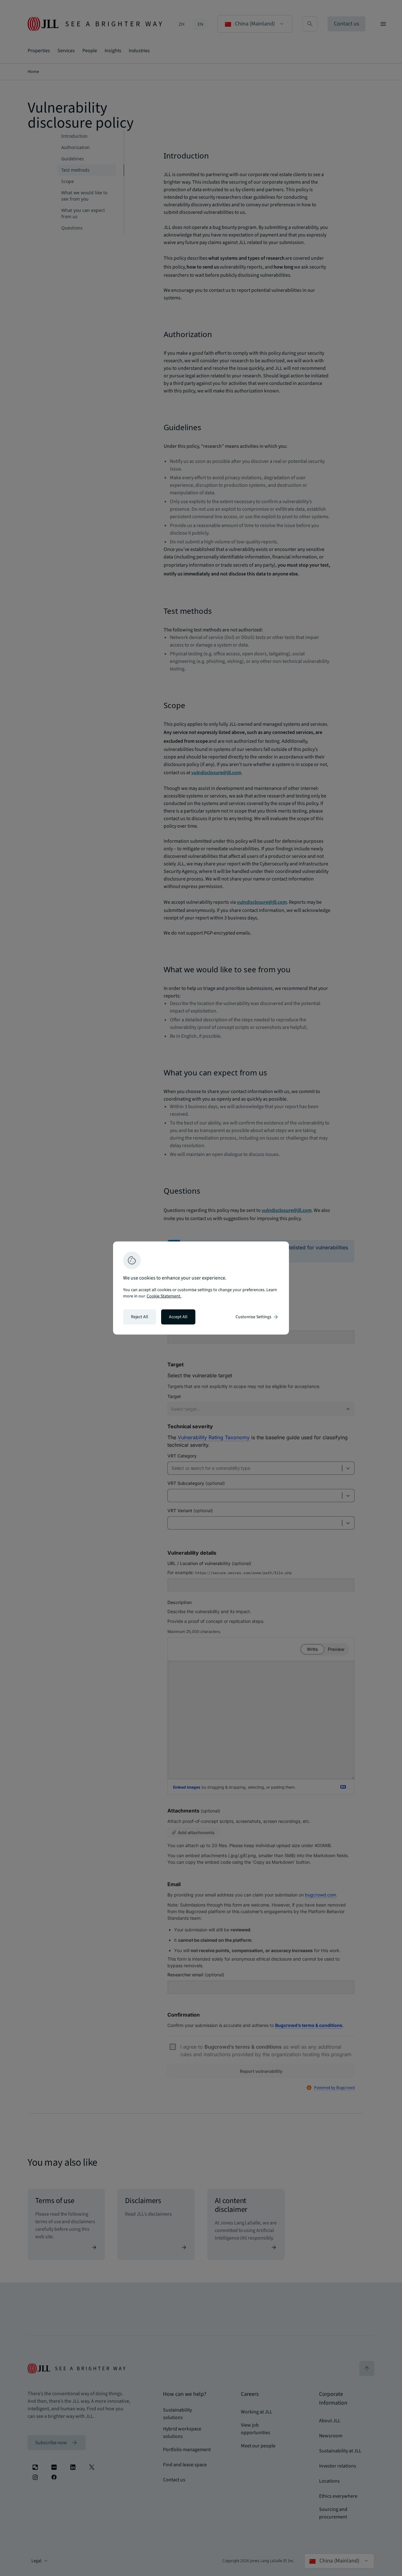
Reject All (140, 1317)
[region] (201, 1288)
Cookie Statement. (164, 1296)
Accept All (178, 1317)
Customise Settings (257, 1317)
